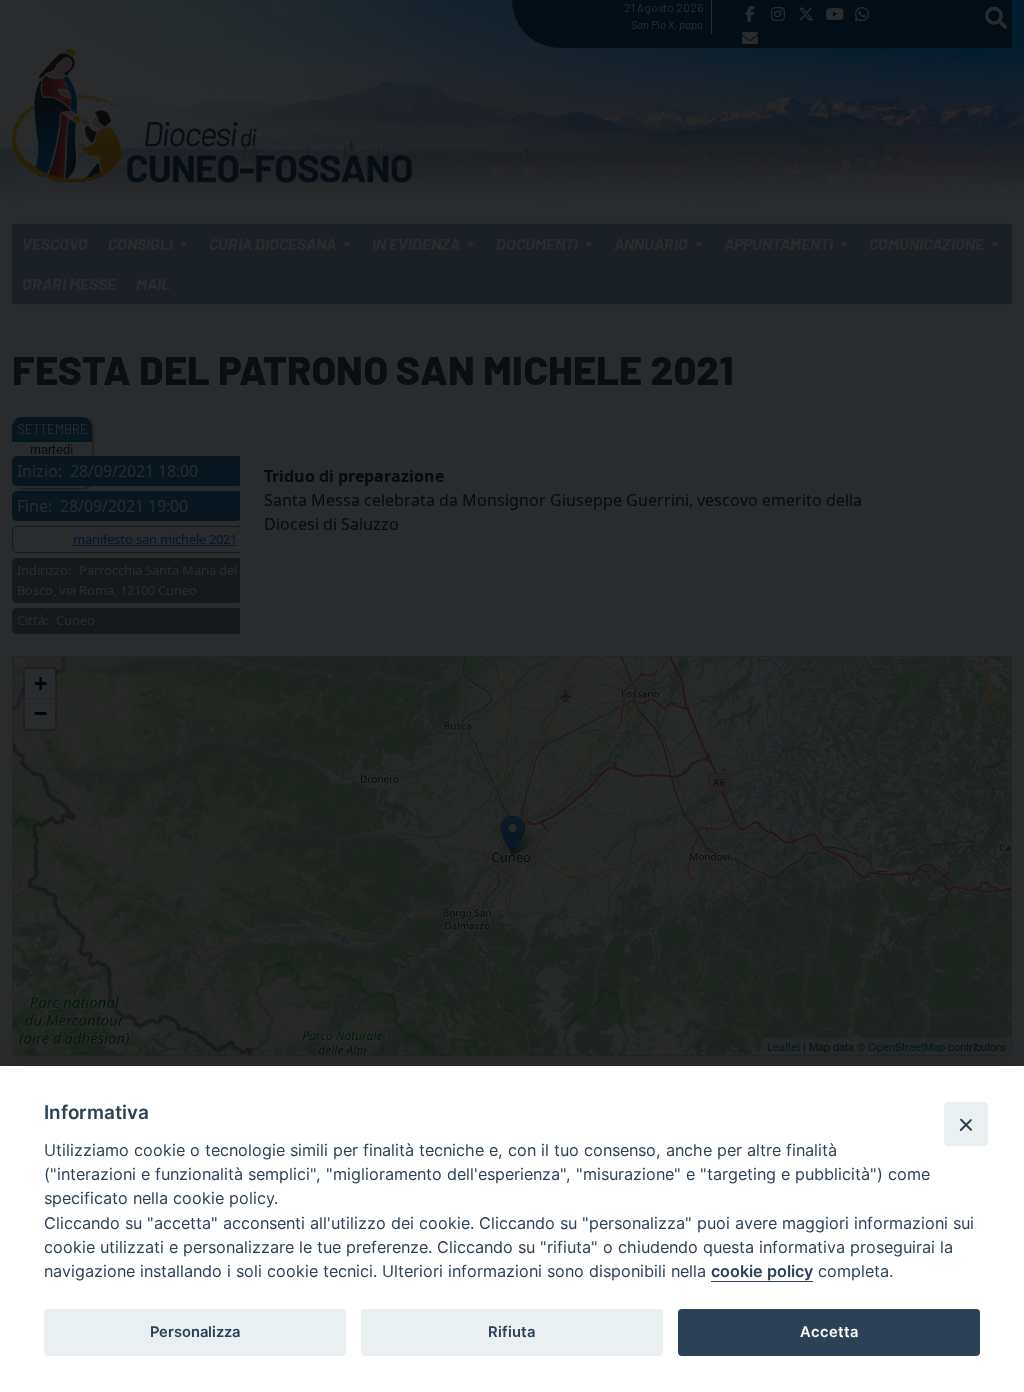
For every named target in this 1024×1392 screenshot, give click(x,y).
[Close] (966, 1124)
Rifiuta (511, 1332)
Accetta (829, 1332)
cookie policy (762, 1271)
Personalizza (195, 1332)
